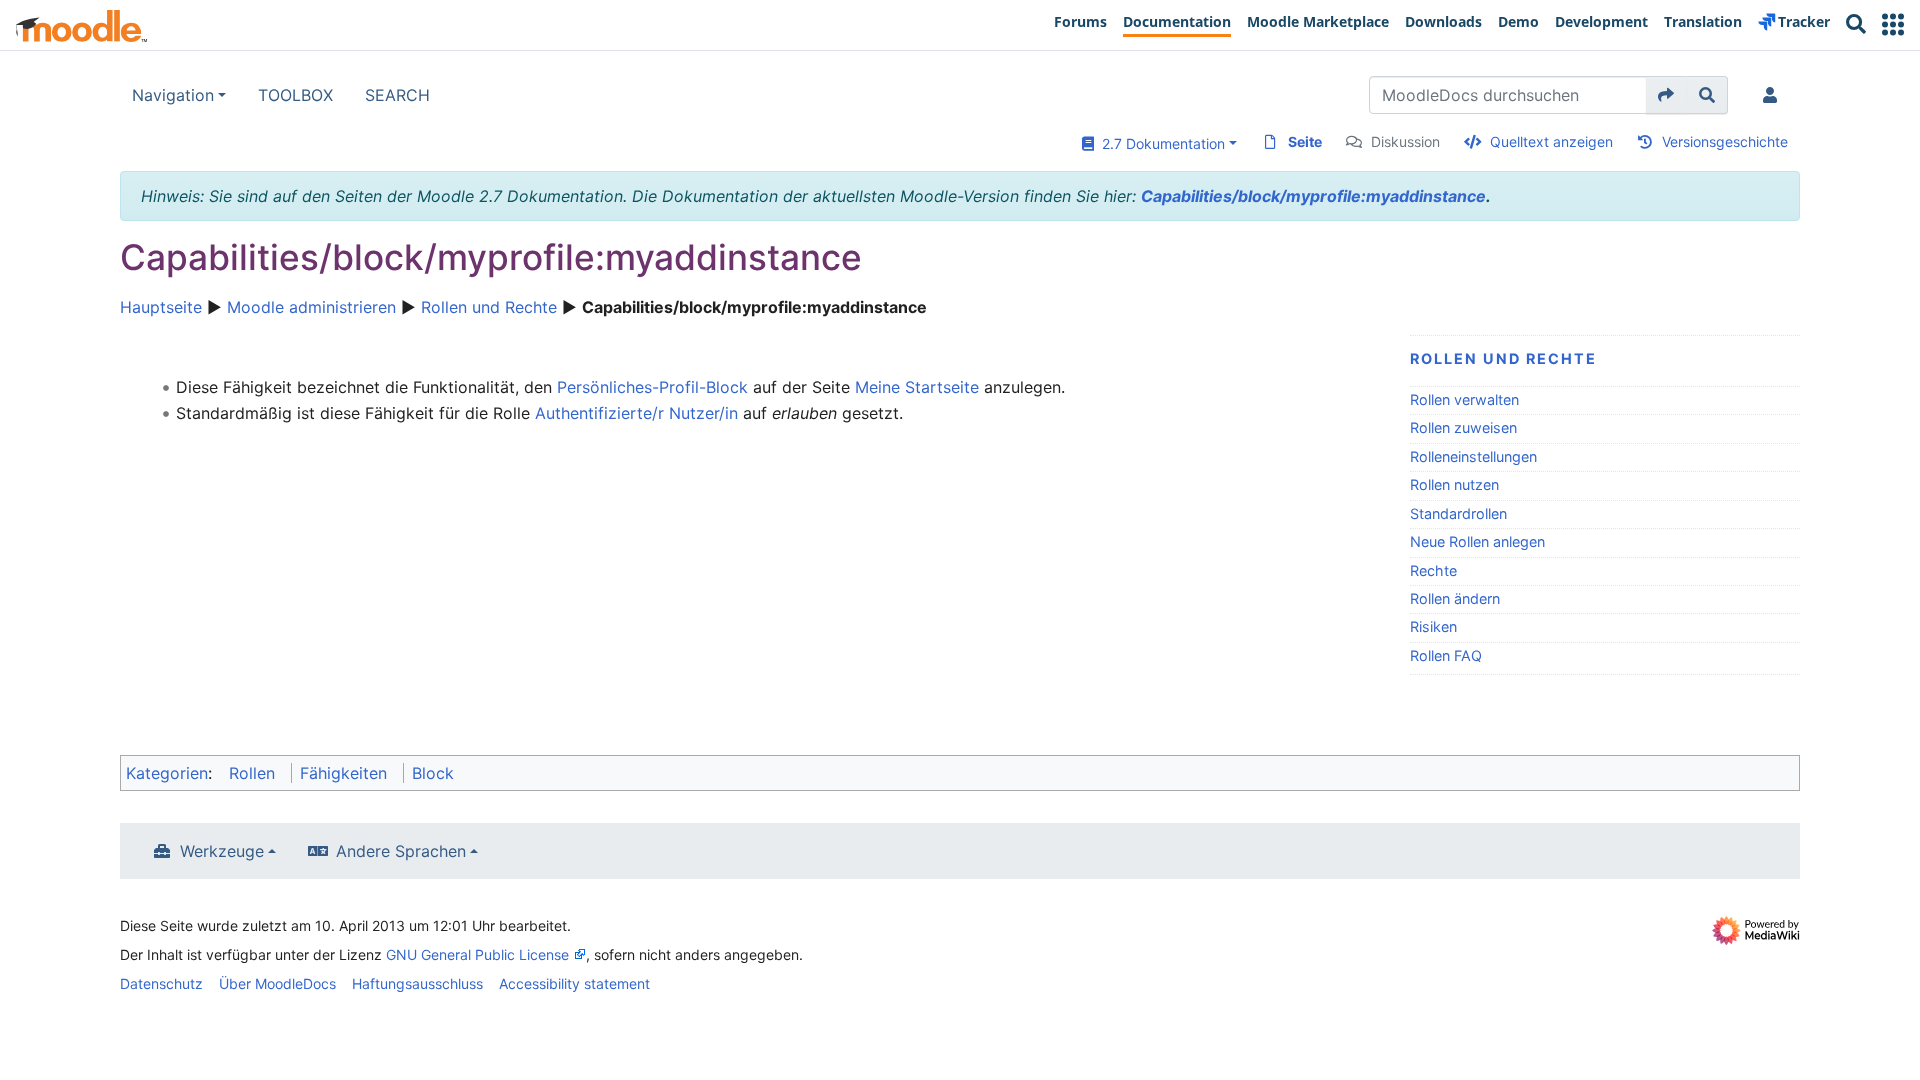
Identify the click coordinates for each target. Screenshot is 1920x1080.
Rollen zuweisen (1463, 427)
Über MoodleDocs (277, 983)
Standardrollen (1458, 513)
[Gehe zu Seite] (1666, 95)
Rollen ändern (1455, 598)
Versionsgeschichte (1725, 141)
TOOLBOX (295, 95)
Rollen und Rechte (489, 307)
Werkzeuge (222, 851)
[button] (1893, 24)
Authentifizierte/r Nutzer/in (636, 413)
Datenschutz (161, 983)
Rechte (1433, 570)
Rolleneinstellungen (1473, 456)
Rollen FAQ (1446, 655)
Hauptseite (161, 307)
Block (433, 773)
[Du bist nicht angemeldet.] (1774, 95)
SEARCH (397, 95)
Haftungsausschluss (417, 983)
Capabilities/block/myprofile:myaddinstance (1313, 196)
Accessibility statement (574, 983)
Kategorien (167, 773)
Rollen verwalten (1464, 399)
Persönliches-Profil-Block (652, 387)
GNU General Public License (477, 954)
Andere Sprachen (401, 851)
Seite (1305, 141)
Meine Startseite (917, 387)
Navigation (173, 95)
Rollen (252, 773)
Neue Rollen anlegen (1477, 541)
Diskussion (1405, 141)
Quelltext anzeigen (1551, 141)
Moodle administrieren (311, 307)
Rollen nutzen (1454, 484)
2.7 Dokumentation (1159, 143)
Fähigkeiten (343, 773)
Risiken (1433, 626)
